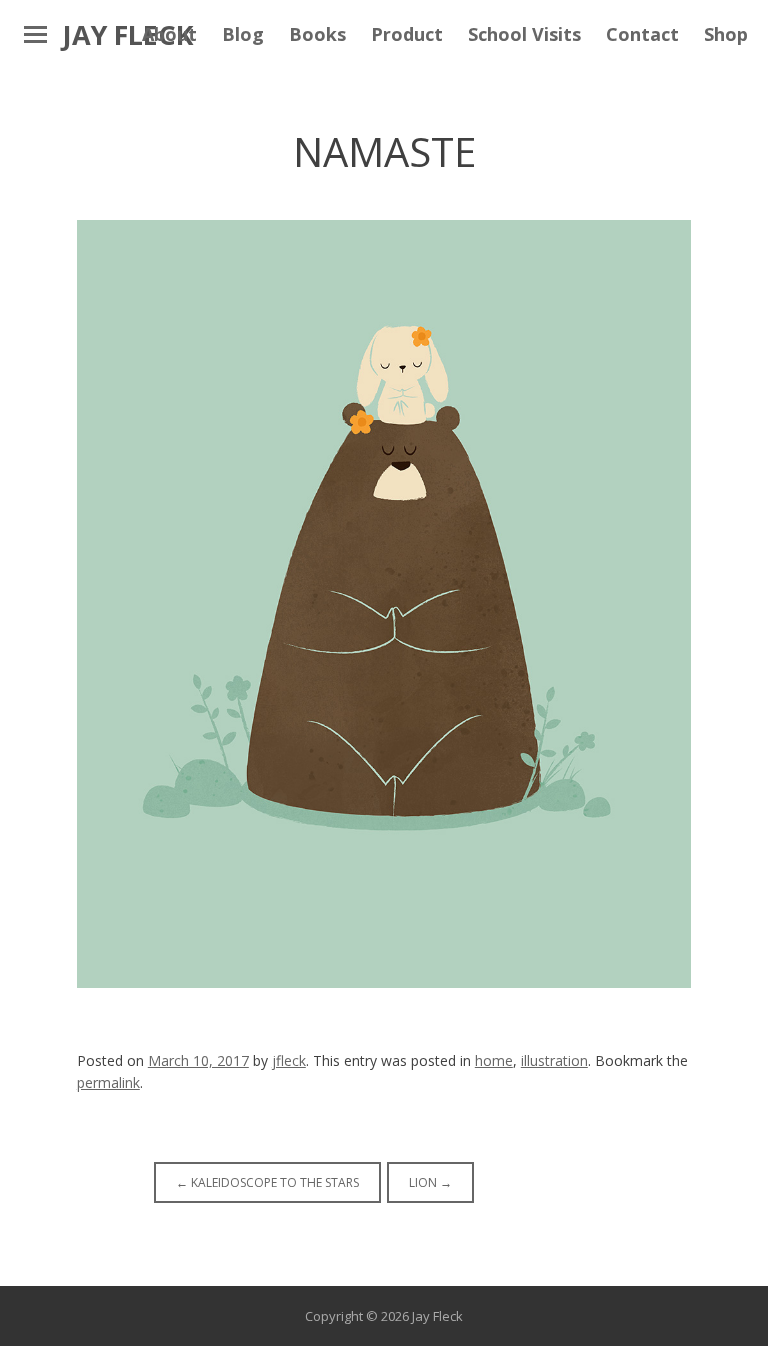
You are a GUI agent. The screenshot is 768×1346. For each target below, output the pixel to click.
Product (407, 34)
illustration (554, 1060)
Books (317, 34)
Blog (243, 34)
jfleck (289, 1060)
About (169, 34)
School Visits (524, 34)
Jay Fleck (128, 34)
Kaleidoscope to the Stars (267, 1182)
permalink (108, 1082)
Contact (642, 34)
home (494, 1060)
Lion (430, 1182)
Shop (726, 34)
